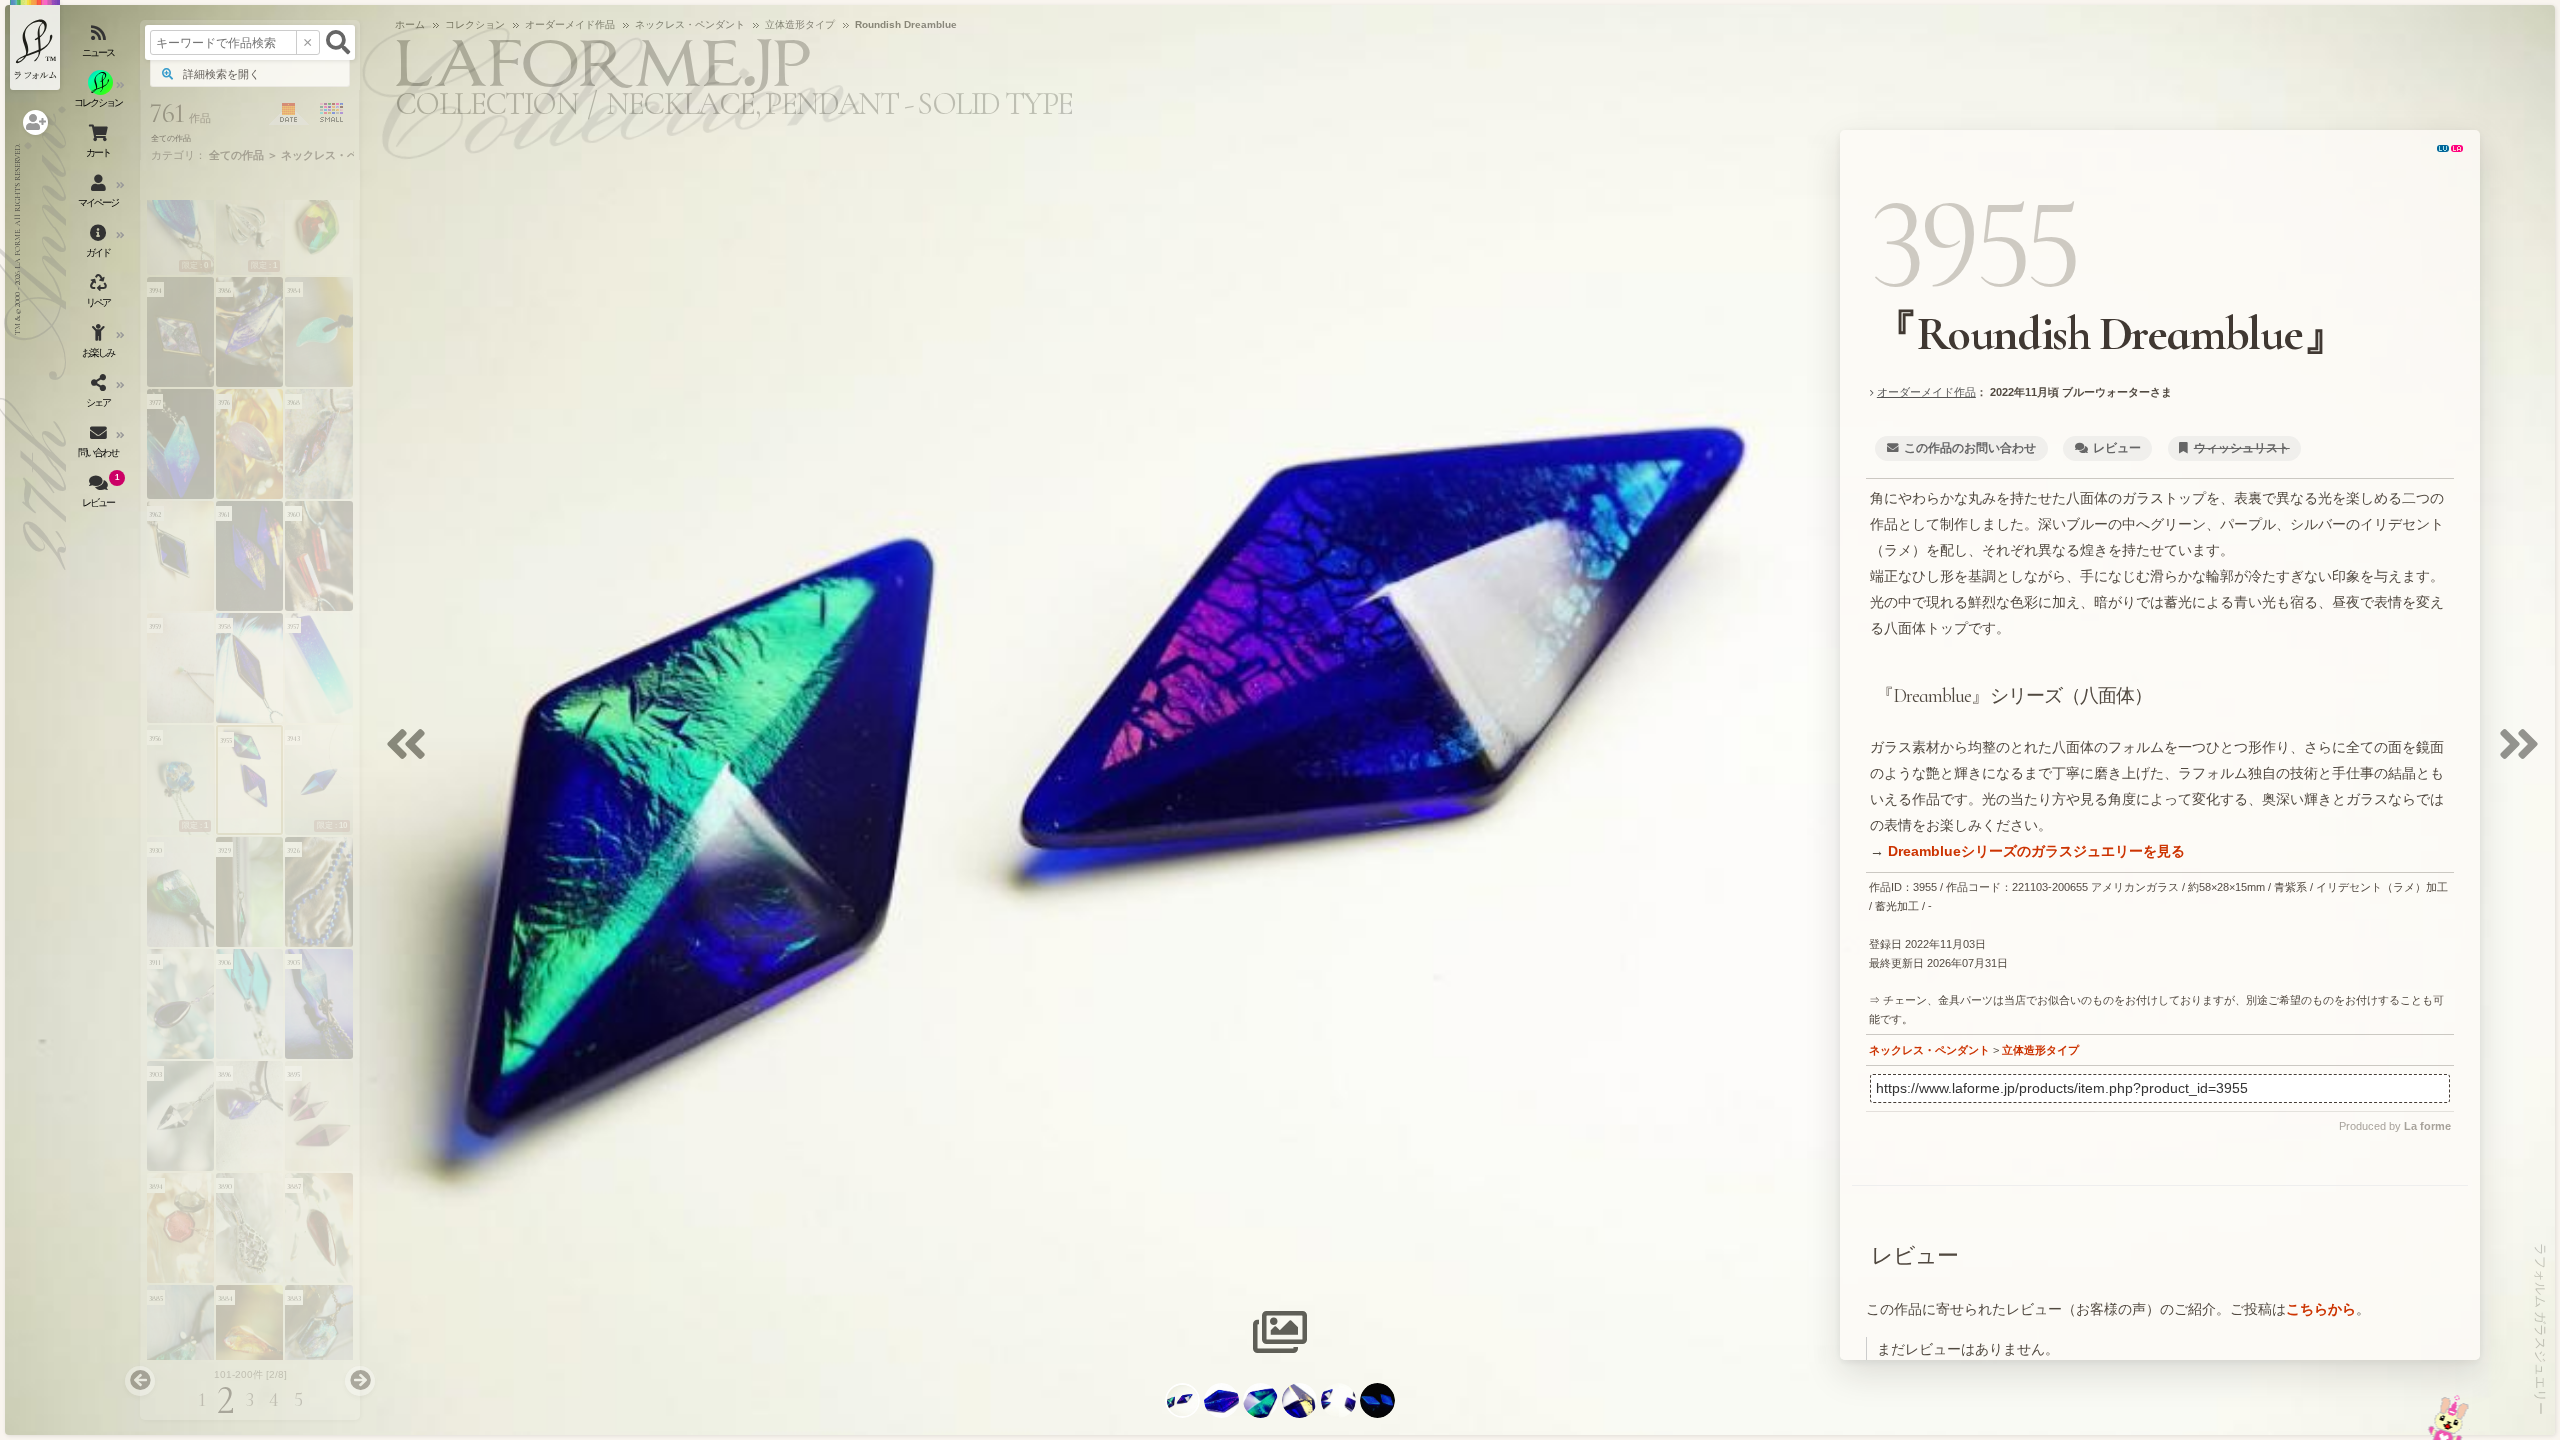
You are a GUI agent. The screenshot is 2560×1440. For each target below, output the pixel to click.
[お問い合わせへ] (2448, 1417)
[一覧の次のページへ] (360, 1381)
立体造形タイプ (2040, 1050)
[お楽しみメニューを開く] (100, 345)
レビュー (2117, 448)
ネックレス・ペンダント (1929, 1050)
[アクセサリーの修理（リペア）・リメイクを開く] (100, 295)
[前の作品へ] (411, 756)
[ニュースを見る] (100, 45)
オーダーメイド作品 (1926, 392)
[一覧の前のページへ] (140, 1381)
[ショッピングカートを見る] (100, 145)
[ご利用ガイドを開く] (100, 245)
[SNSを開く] (100, 395)
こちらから (2321, 1309)
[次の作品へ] (2524, 756)
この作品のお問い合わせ (1970, 448)
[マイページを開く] (100, 195)
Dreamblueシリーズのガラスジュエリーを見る (2036, 851)
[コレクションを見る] (100, 95)
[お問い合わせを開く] (100, 445)
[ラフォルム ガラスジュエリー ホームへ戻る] (35, 45)
